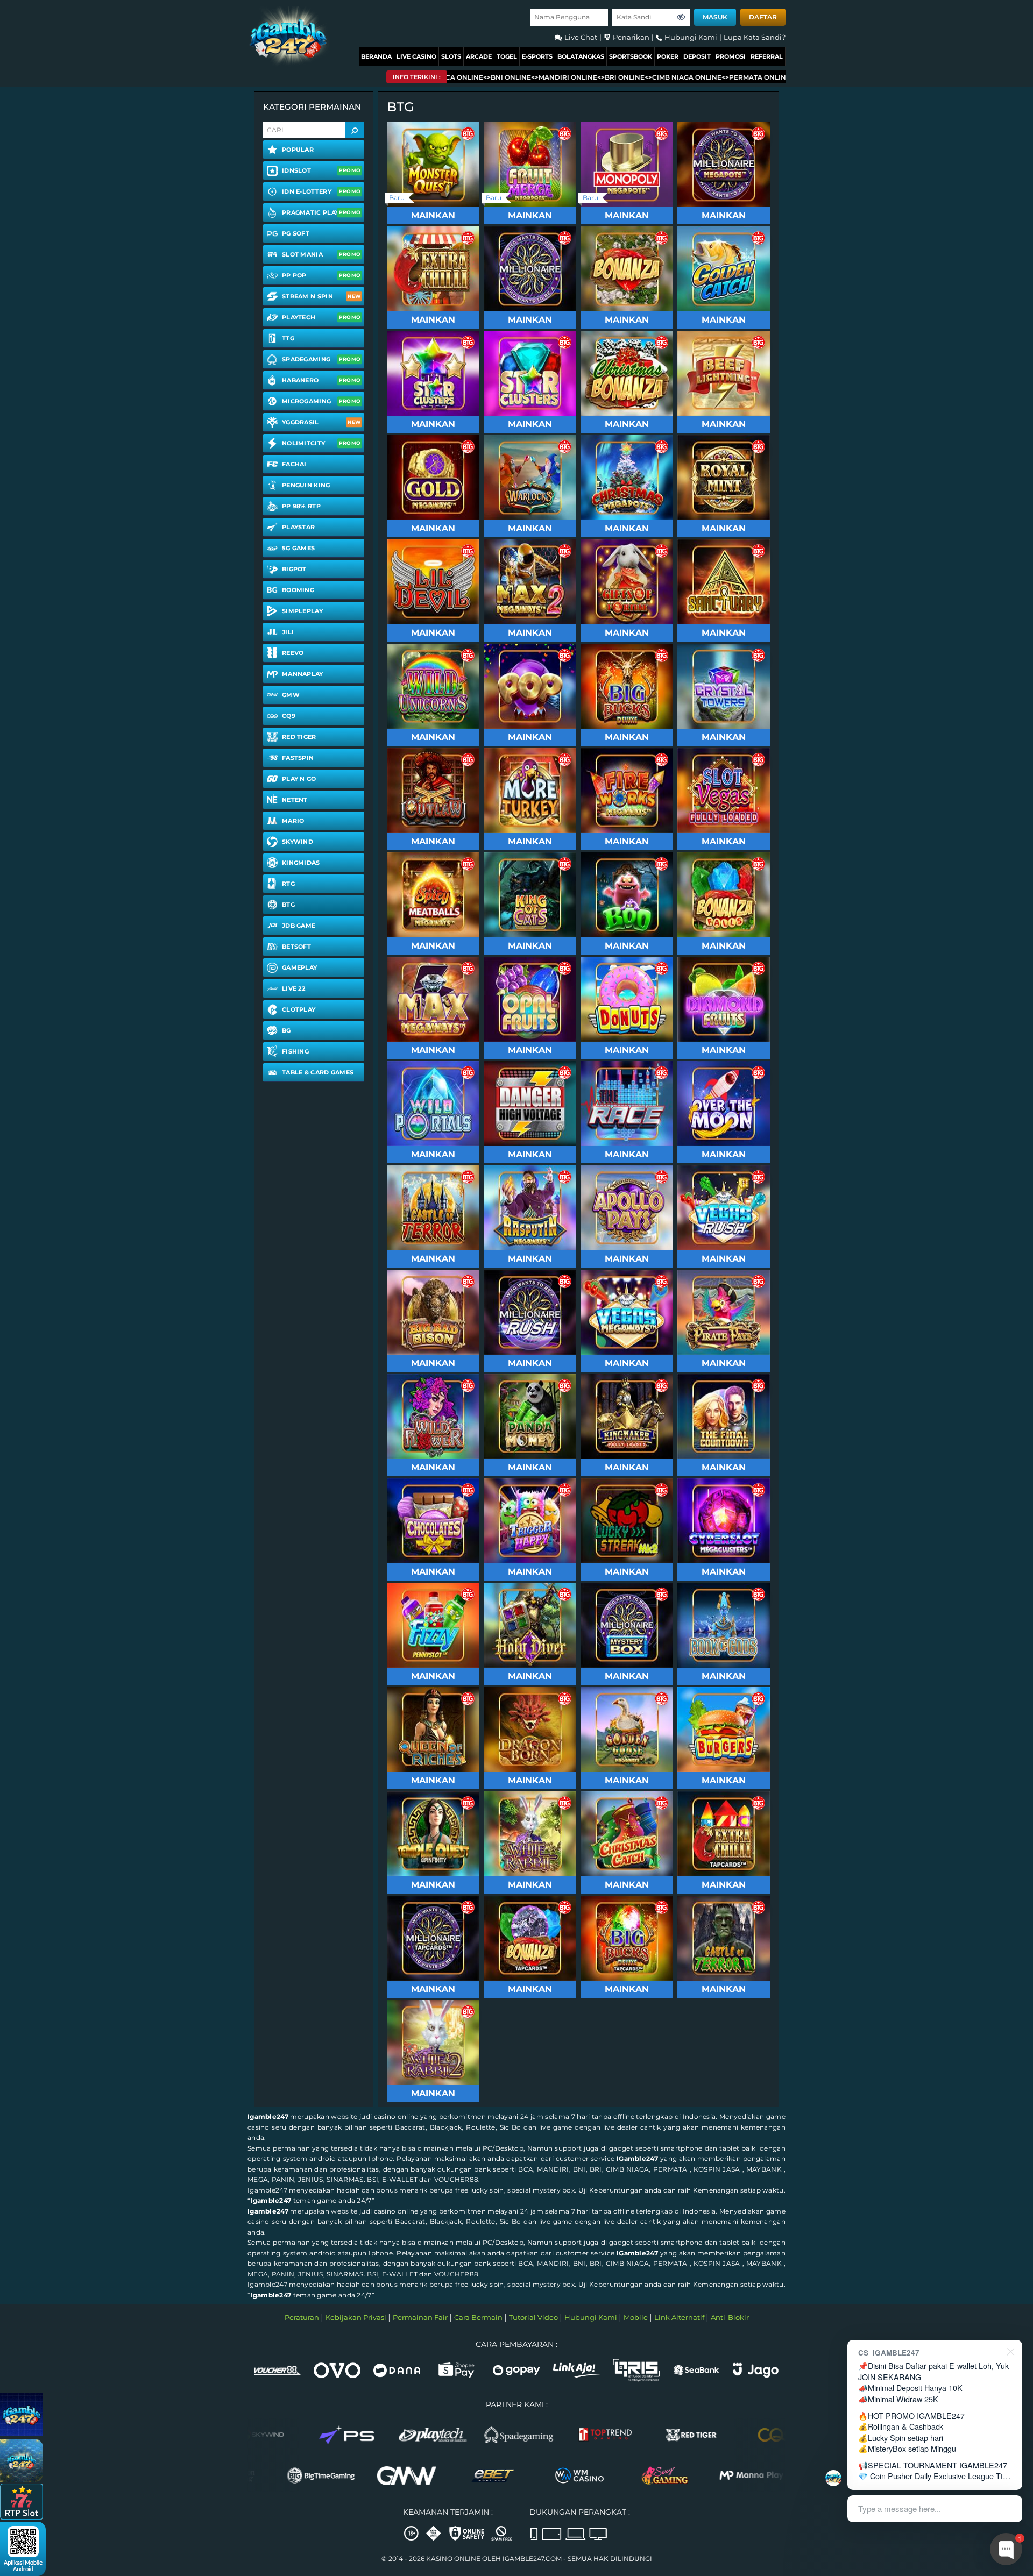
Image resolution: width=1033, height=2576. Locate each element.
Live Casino (416, 56)
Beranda (376, 56)
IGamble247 (637, 2158)
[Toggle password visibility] (681, 17)
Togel (507, 56)
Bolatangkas (581, 56)
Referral (767, 56)
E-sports (537, 56)
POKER (668, 56)
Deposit (697, 56)
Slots (451, 56)
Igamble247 (268, 2116)
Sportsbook (631, 56)
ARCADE (479, 56)
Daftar (763, 17)
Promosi (731, 56)
